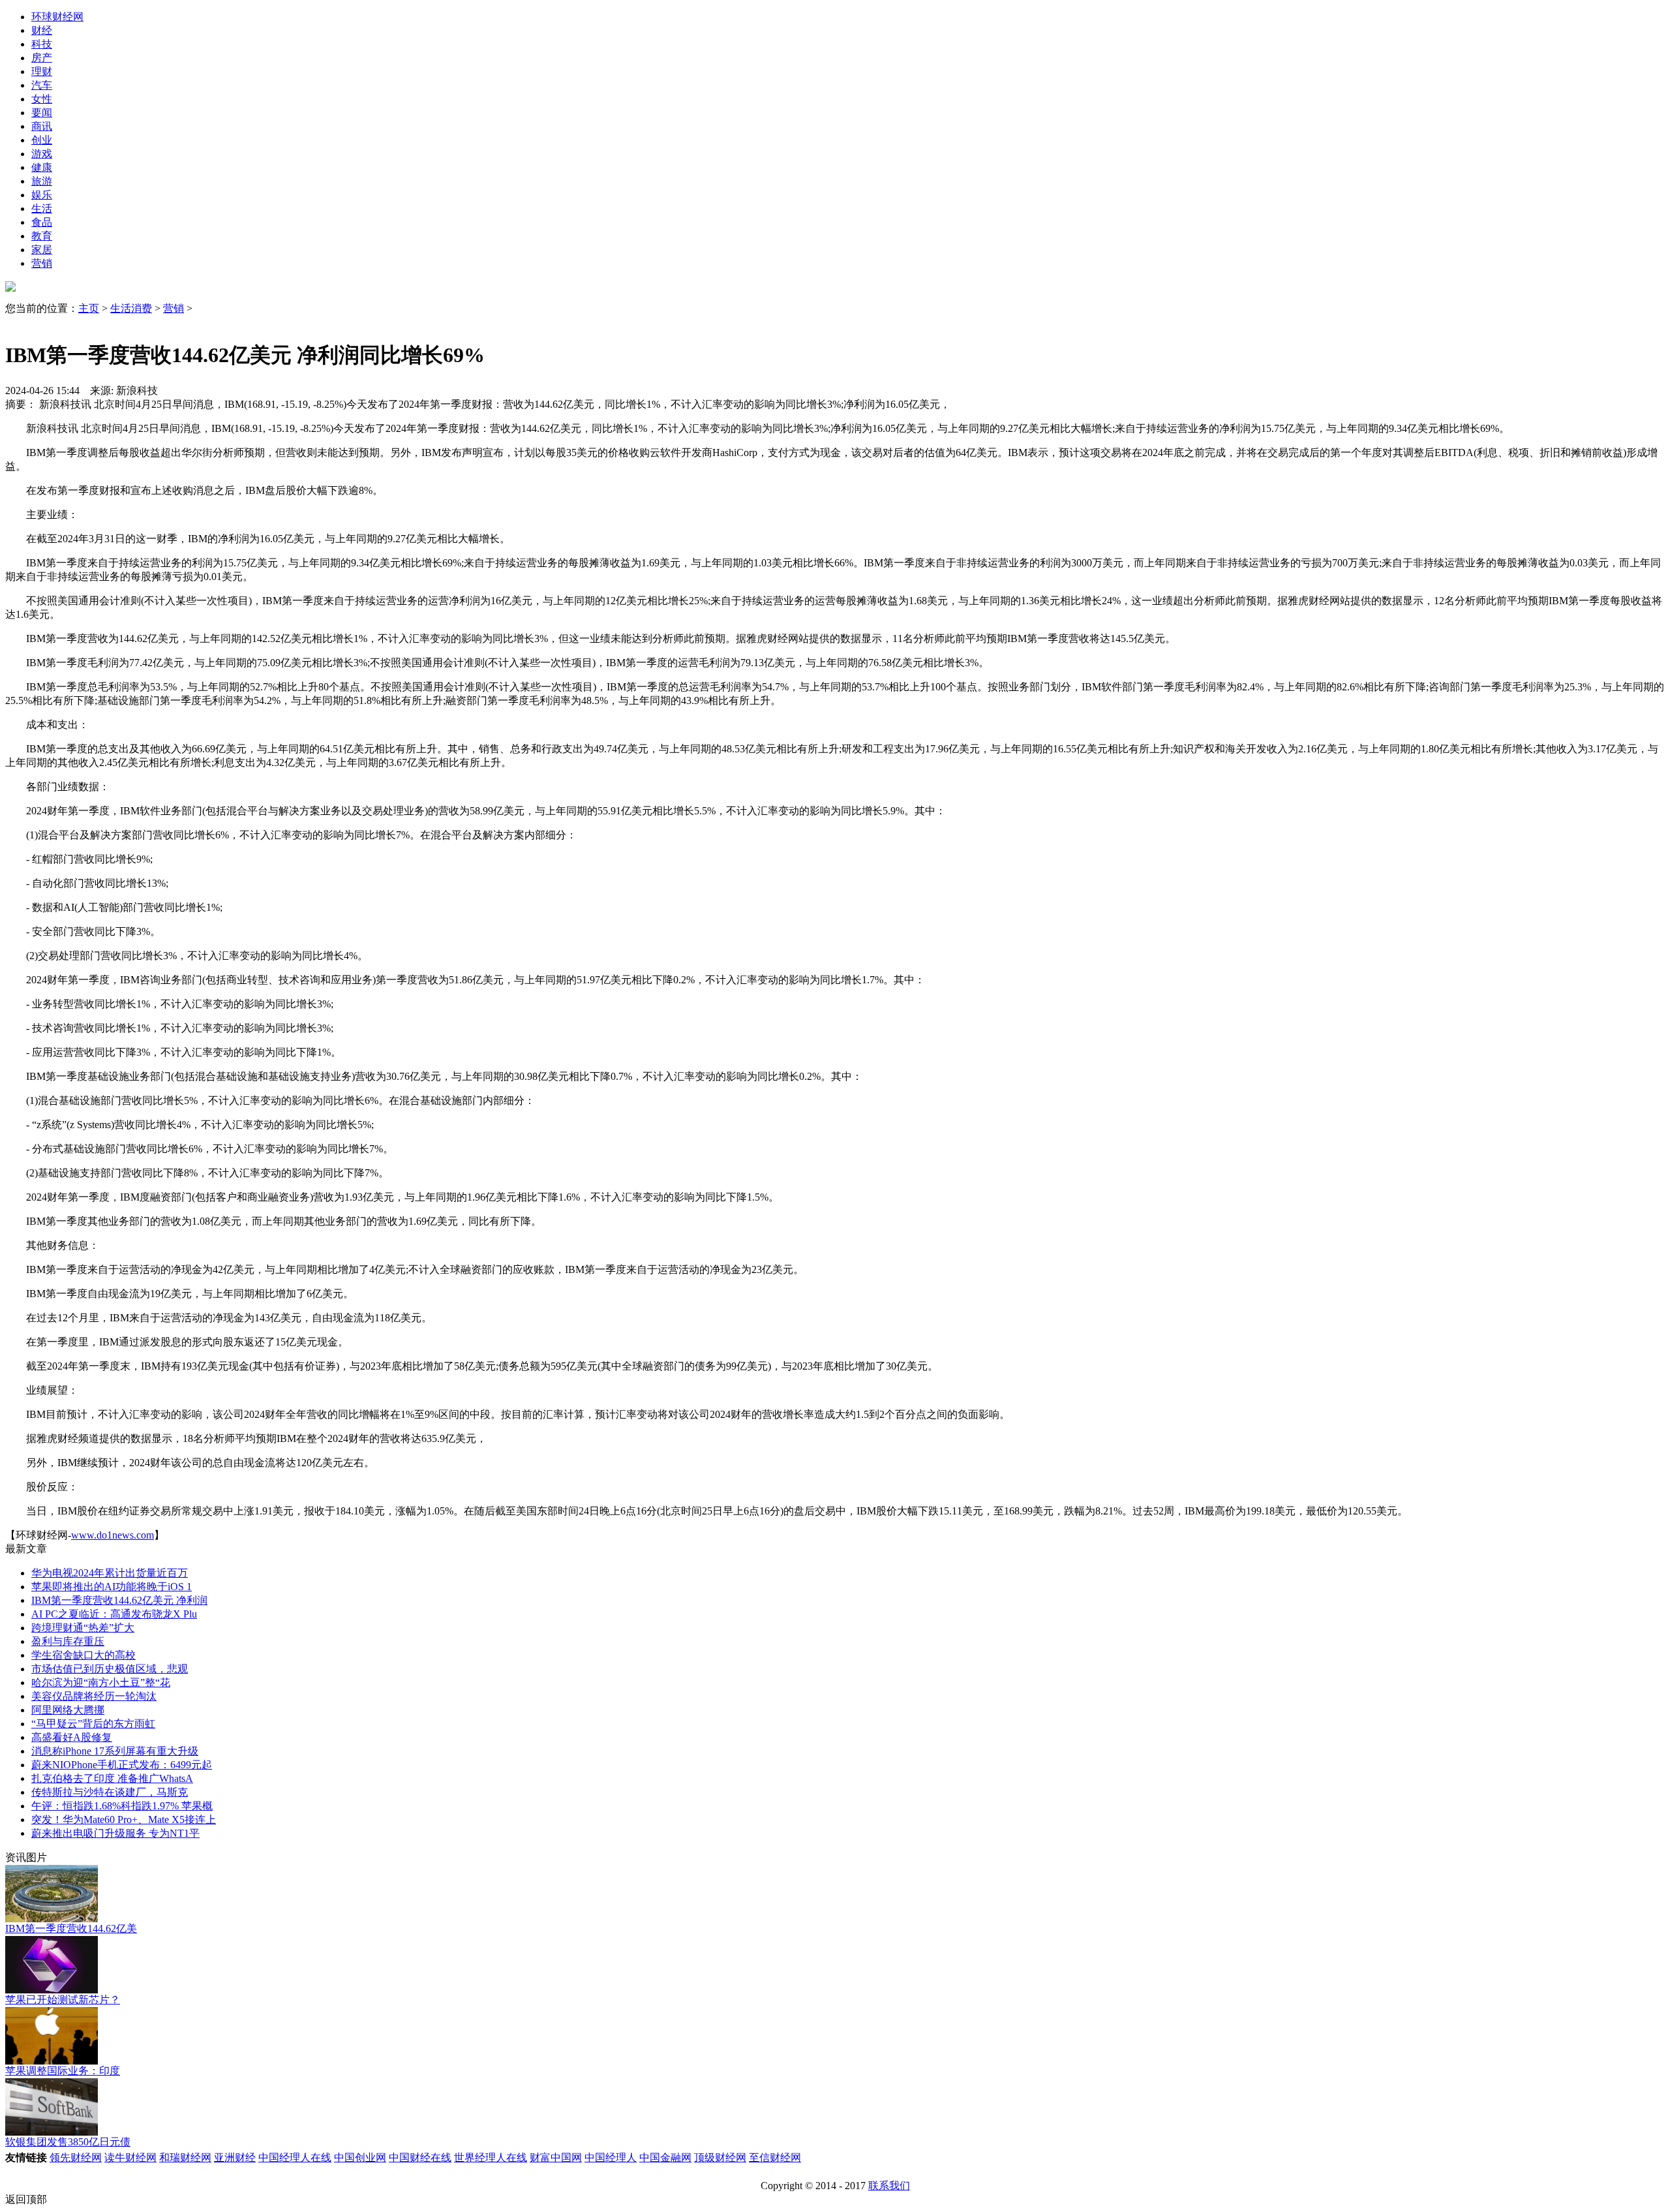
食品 (42, 222)
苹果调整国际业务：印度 (63, 2071)
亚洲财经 (235, 2158)
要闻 (42, 113)
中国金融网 (665, 2158)
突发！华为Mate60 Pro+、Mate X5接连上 (124, 1820)
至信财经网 (775, 2158)
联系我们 (889, 2186)
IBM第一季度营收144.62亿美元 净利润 (119, 1600)
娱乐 (42, 195)
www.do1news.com (113, 1535)
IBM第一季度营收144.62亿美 (71, 1928)
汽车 (42, 85)
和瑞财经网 (185, 2158)
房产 (42, 58)
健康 (42, 167)
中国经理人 (611, 2158)
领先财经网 (76, 2158)
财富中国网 (556, 2158)
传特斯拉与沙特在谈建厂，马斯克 (110, 1792)
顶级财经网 (720, 2158)
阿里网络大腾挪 (68, 1710)
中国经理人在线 (295, 2158)
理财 (42, 71)
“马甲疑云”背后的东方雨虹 (93, 1724)
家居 (42, 250)
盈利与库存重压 (68, 1641)
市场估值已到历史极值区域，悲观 (110, 1669)
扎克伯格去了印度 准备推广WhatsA (112, 1778)
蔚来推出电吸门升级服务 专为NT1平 (115, 1833)
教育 (42, 236)
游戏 (42, 154)
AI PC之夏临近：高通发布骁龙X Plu (114, 1614)
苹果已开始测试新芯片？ (63, 2000)
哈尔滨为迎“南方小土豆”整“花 (101, 1682)
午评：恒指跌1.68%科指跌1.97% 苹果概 (122, 1806)
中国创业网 (360, 2158)
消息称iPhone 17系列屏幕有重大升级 (115, 1751)
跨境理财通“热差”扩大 (83, 1628)
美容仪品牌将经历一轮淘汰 (94, 1696)
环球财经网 (57, 17)
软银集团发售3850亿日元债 (68, 2142)
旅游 (42, 181)
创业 (42, 140)
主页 (89, 308)
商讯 (42, 126)
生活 (42, 208)
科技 (42, 44)
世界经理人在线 (491, 2158)
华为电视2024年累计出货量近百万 (110, 1573)
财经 (42, 30)
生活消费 (131, 308)
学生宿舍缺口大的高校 (83, 1655)
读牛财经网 (130, 2158)
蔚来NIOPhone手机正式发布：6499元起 (122, 1765)
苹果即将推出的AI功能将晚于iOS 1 (112, 1587)
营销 (42, 263)
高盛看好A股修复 (72, 1737)
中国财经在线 (420, 2158)
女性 (42, 99)
